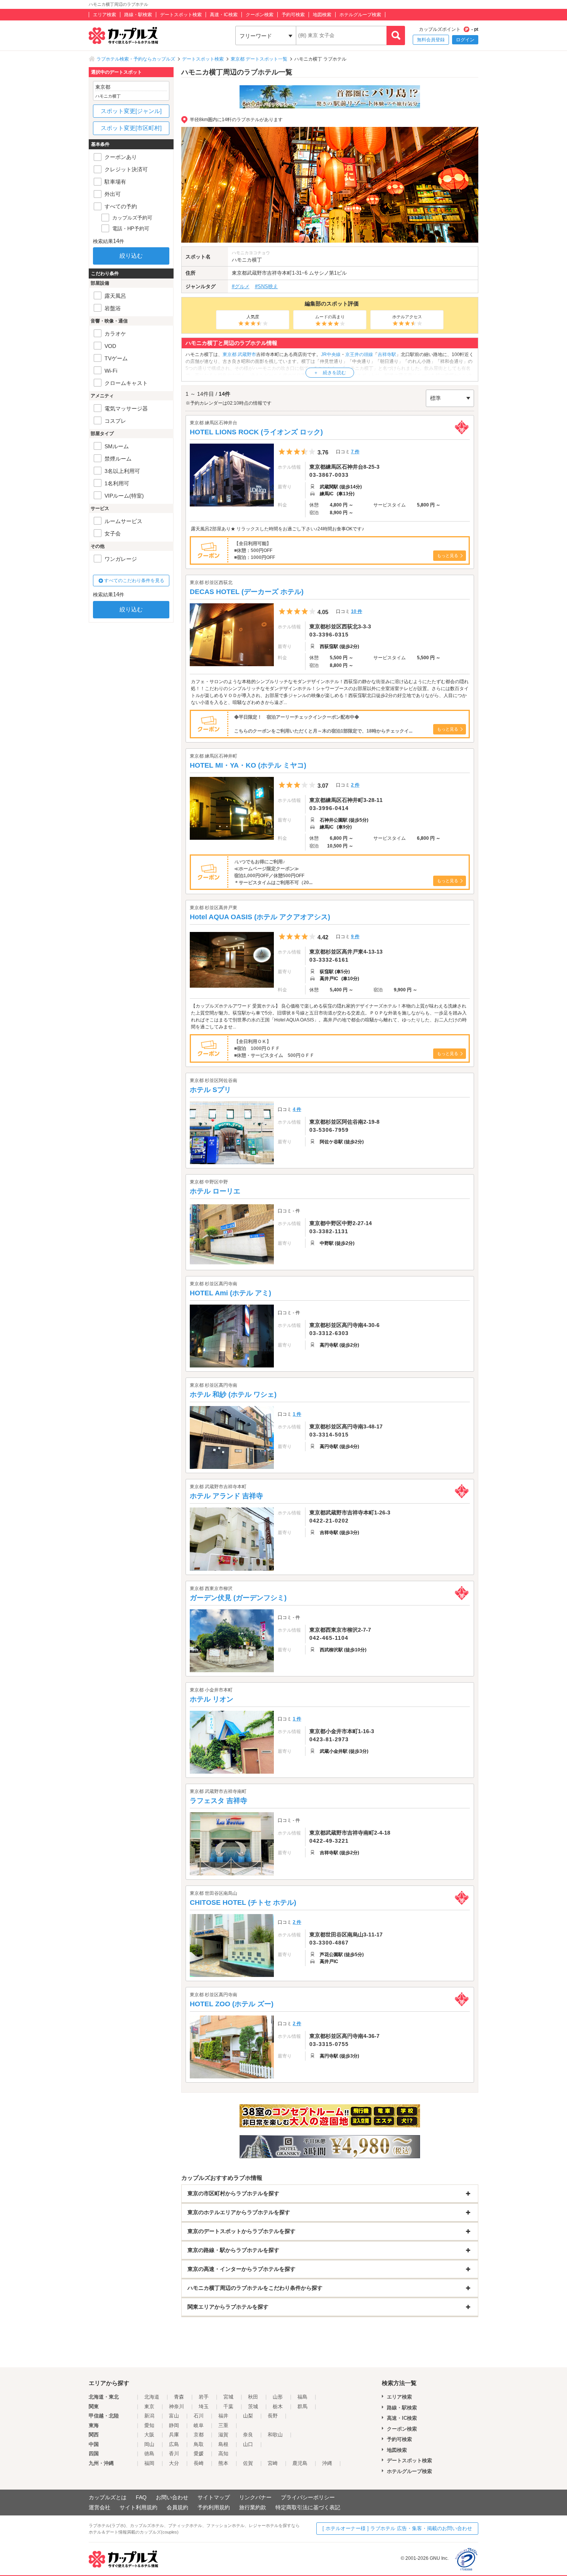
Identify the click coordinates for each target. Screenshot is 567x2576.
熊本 (223, 2463)
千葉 (228, 2406)
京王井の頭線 (359, 354)
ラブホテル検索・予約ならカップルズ (136, 59)
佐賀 (248, 2463)
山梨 (248, 2416)
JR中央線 (331, 354)
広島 (174, 2444)
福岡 (149, 2463)
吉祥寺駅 (387, 354)
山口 (248, 2444)
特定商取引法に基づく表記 (308, 2507)
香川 (174, 2454)
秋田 (253, 2397)
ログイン (465, 40)
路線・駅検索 (138, 15)
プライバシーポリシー (308, 2497)
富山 (174, 2416)
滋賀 (223, 2435)
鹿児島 (300, 2463)
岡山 (149, 2444)
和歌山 (275, 2435)
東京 (149, 2406)
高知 (223, 2454)
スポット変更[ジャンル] (131, 111)
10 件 (357, 611)
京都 (199, 2435)
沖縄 (327, 2463)
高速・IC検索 (224, 15)
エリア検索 (105, 15)
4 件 (297, 1109)
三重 (223, 2425)
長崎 (199, 2463)
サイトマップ (214, 2497)
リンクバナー (255, 2497)
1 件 (297, 1414)
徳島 (149, 2454)
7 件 (355, 452)
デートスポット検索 (181, 15)
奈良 (248, 2435)
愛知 (149, 2425)
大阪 (149, 2435)
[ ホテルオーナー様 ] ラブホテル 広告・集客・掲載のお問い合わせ (397, 2528)
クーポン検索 (260, 15)
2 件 (355, 785)
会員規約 (177, 2507)
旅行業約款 (253, 2507)
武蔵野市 (257, 273)
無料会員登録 (431, 40)
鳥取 (199, 2444)
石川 (199, 2416)
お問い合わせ (172, 2497)
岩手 (204, 2397)
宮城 (228, 2397)
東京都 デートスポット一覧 (259, 59)
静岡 (174, 2425)
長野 (273, 2416)
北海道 (152, 2397)
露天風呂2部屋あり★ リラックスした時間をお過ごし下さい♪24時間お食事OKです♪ (278, 529)
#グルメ (241, 286)
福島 (302, 2397)
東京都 (239, 273)
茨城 (253, 2406)
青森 (179, 2397)
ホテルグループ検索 (360, 15)
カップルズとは (108, 2497)
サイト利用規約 (138, 2507)
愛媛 (199, 2454)
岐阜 (199, 2425)
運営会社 (100, 2507)
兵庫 (174, 2435)
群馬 (302, 2406)
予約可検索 (293, 15)
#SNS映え (267, 286)
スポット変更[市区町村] (131, 128)
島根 (223, 2444)
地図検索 (322, 15)
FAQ (141, 2497)
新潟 (149, 2416)
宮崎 (273, 2463)
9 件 (355, 937)
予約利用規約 (214, 2507)
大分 (174, 2463)
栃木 (278, 2406)
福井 (223, 2416)
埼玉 (204, 2406)
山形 (278, 2397)
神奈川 (176, 2406)
